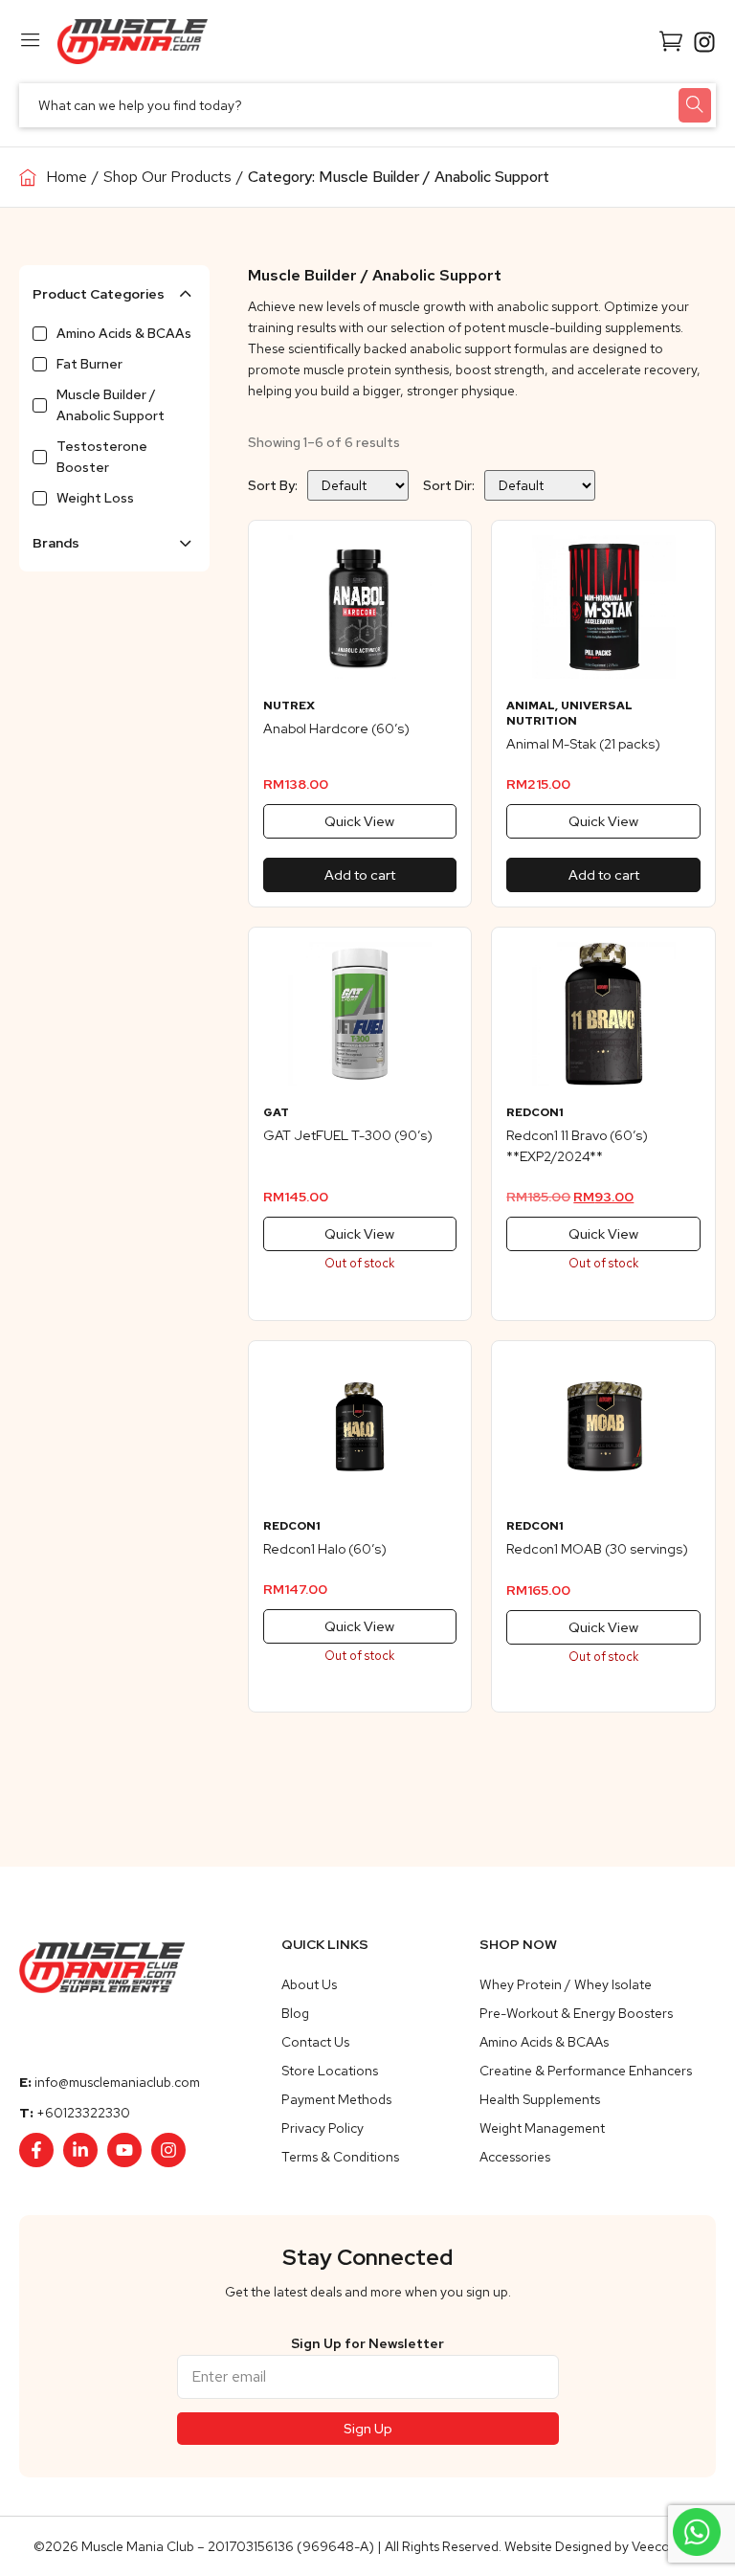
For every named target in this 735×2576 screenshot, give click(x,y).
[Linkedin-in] (80, 2150)
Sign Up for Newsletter (367, 2343)
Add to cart (360, 875)
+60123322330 (83, 2113)
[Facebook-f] (36, 2150)
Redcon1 (535, 1112)
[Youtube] (124, 2150)
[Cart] (671, 40)
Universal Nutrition (569, 713)
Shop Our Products (167, 177)
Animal (531, 706)
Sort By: (273, 485)
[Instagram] (168, 2150)
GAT (276, 1112)
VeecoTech (665, 2546)
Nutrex (289, 706)
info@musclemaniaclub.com (117, 2082)
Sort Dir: (449, 485)
